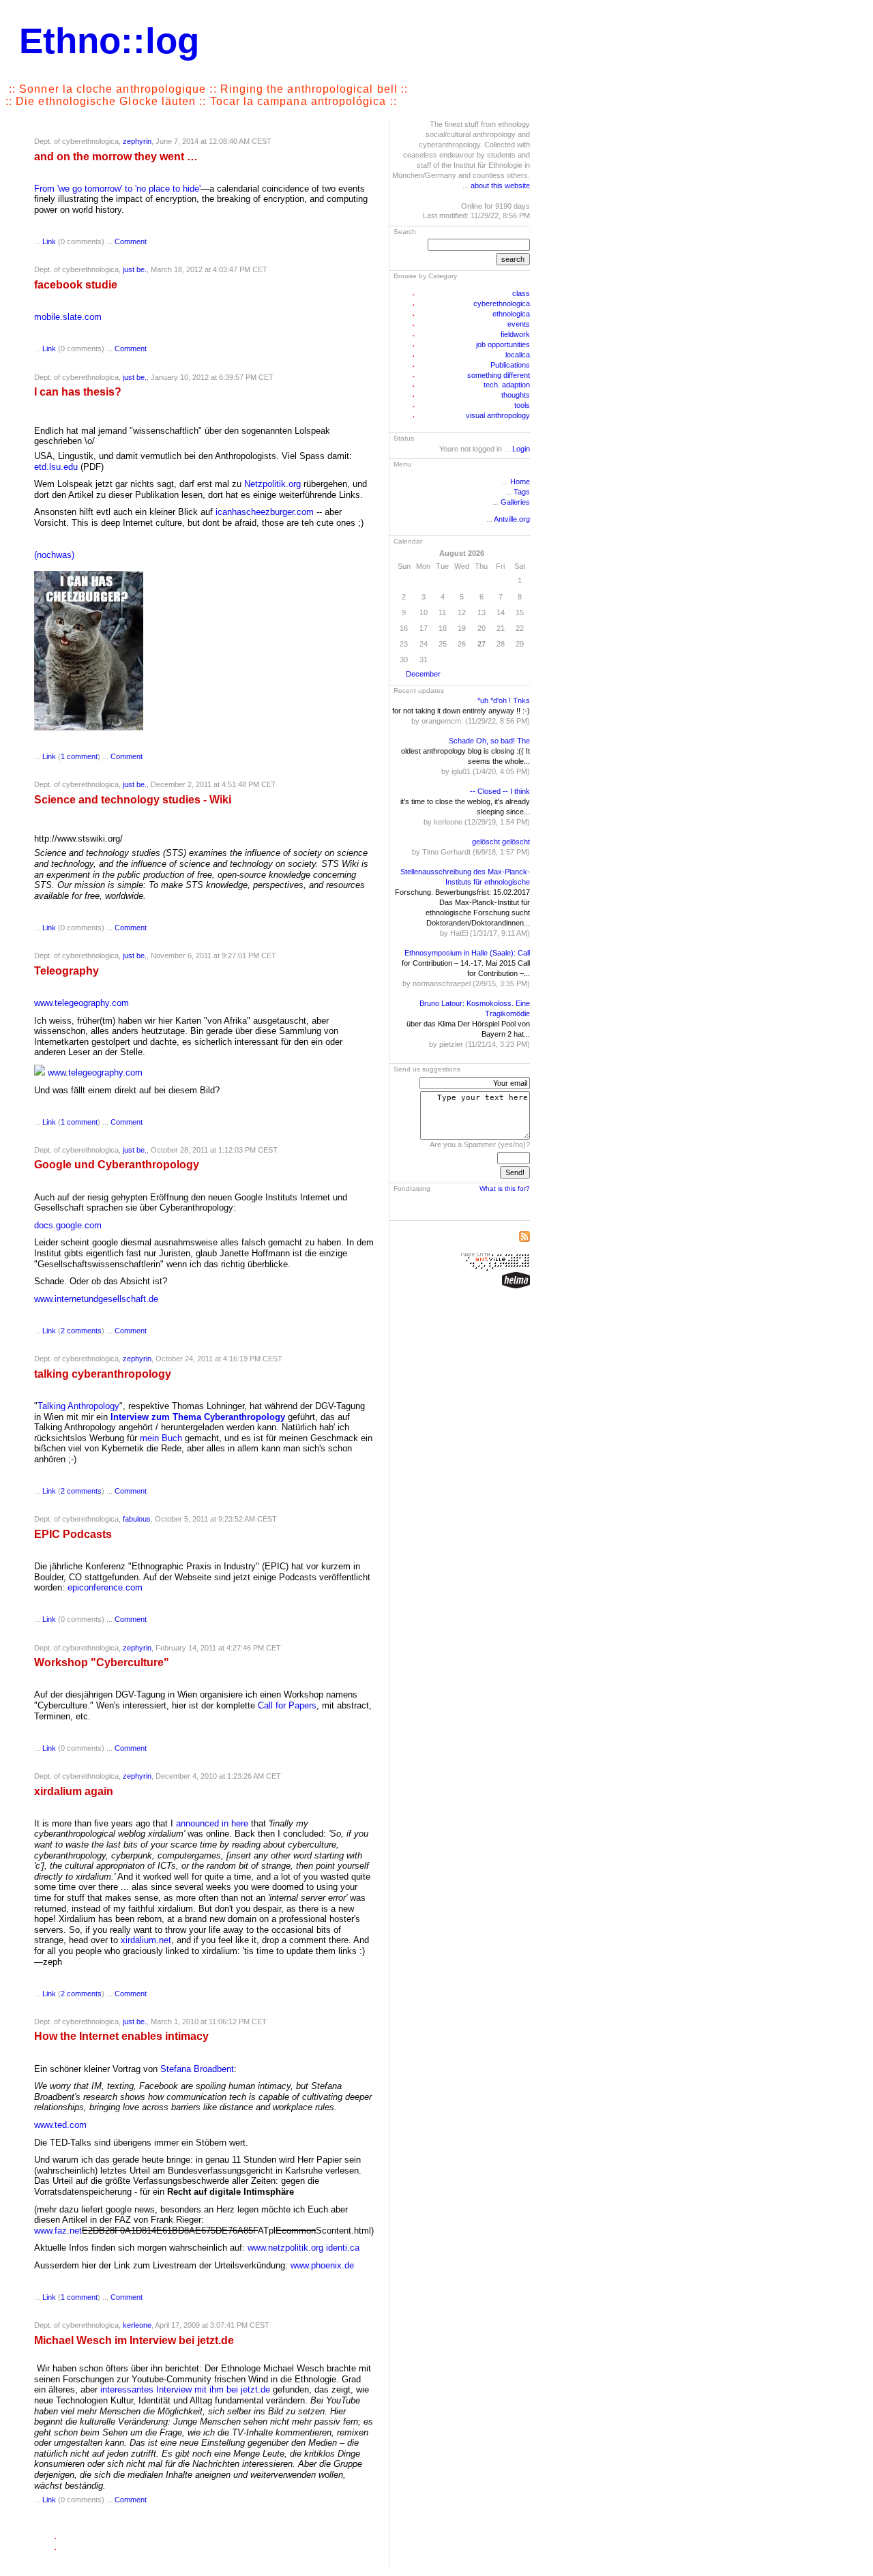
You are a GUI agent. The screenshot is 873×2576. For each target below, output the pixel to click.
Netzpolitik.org (272, 484)
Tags (522, 492)
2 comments (81, 1331)
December (423, 674)
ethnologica (511, 314)
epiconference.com (105, 1587)
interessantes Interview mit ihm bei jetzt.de (185, 2389)
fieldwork (515, 334)
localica (518, 355)
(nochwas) (54, 555)
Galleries (515, 502)
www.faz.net (58, 2231)
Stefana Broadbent (197, 2069)
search (513, 259)
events (519, 324)
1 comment (79, 756)
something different (499, 375)
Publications (510, 365)
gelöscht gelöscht (501, 842)
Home (520, 482)
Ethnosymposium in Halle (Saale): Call (467, 953)
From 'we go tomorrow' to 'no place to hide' (117, 189)
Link (49, 241)
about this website (500, 186)
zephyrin (137, 141)
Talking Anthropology (78, 1406)
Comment (131, 241)
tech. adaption (507, 385)
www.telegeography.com (82, 1003)
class (521, 293)
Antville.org (512, 519)
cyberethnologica (502, 304)
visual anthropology (498, 415)
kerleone (137, 2325)
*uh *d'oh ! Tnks (504, 700)
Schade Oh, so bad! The (489, 741)
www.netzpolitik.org (285, 2248)
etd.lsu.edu (56, 467)
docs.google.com (68, 1225)
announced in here (212, 1823)
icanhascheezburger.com (265, 512)
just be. (135, 269)
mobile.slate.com (68, 317)
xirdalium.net (146, 1940)
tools (522, 405)
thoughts (516, 395)
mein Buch (161, 1438)
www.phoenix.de (322, 2265)
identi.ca (343, 2248)
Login (521, 449)
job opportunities (503, 344)
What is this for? (505, 1188)
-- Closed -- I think (500, 791)
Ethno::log (109, 41)
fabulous (137, 1519)
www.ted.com (60, 2125)
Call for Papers (287, 1705)
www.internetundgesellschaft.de (96, 1299)
